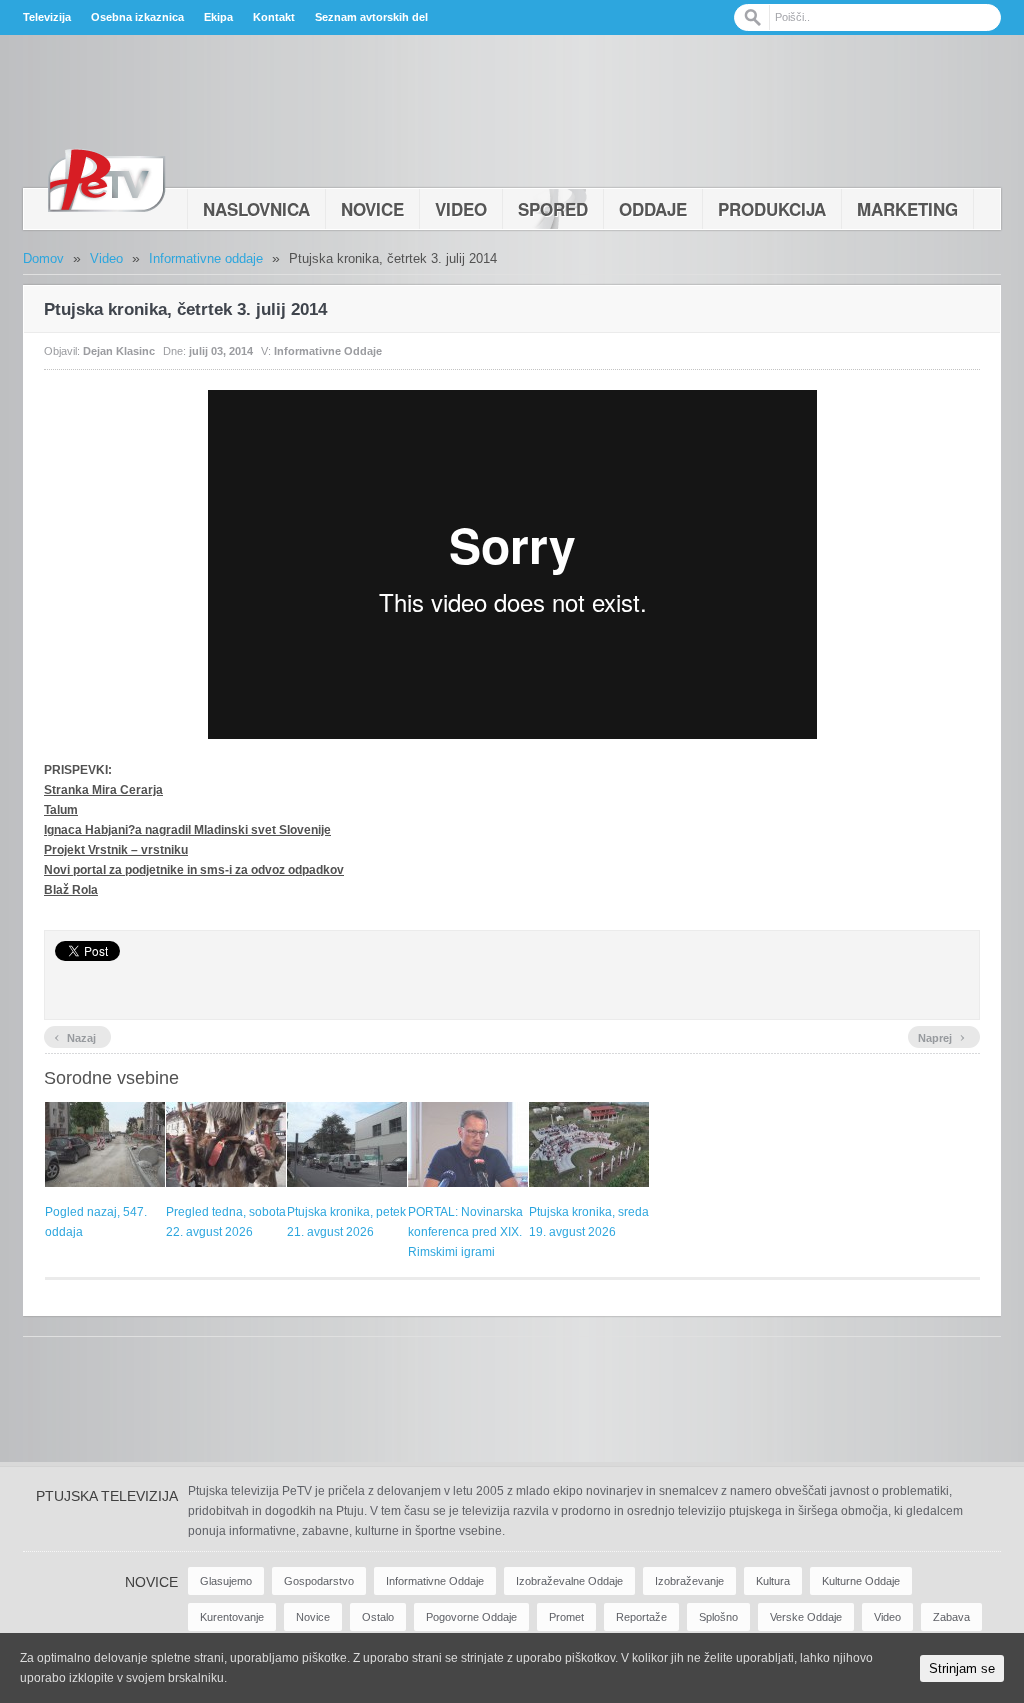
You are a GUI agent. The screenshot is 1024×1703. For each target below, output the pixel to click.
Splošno (718, 1617)
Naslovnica (256, 209)
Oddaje (653, 209)
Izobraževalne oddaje (569, 1581)
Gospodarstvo (319, 1581)
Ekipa (218, 17)
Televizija (47, 17)
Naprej (941, 1036)
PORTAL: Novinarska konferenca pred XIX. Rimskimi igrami (465, 1232)
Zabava (951, 1617)
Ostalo (378, 1617)
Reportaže (641, 1617)
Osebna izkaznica (137, 17)
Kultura (773, 1581)
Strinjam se (962, 1668)
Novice (372, 209)
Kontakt (274, 17)
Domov (43, 258)
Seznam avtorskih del (371, 17)
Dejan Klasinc (119, 351)
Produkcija (772, 209)
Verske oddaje (806, 1617)
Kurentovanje (232, 1617)
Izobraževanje (689, 1581)
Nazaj (75, 1036)
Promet (566, 1617)
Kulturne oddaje (861, 1581)
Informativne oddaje (206, 258)
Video (461, 209)
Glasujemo (226, 1581)
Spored (553, 209)
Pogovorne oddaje (471, 1617)
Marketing (907, 209)
